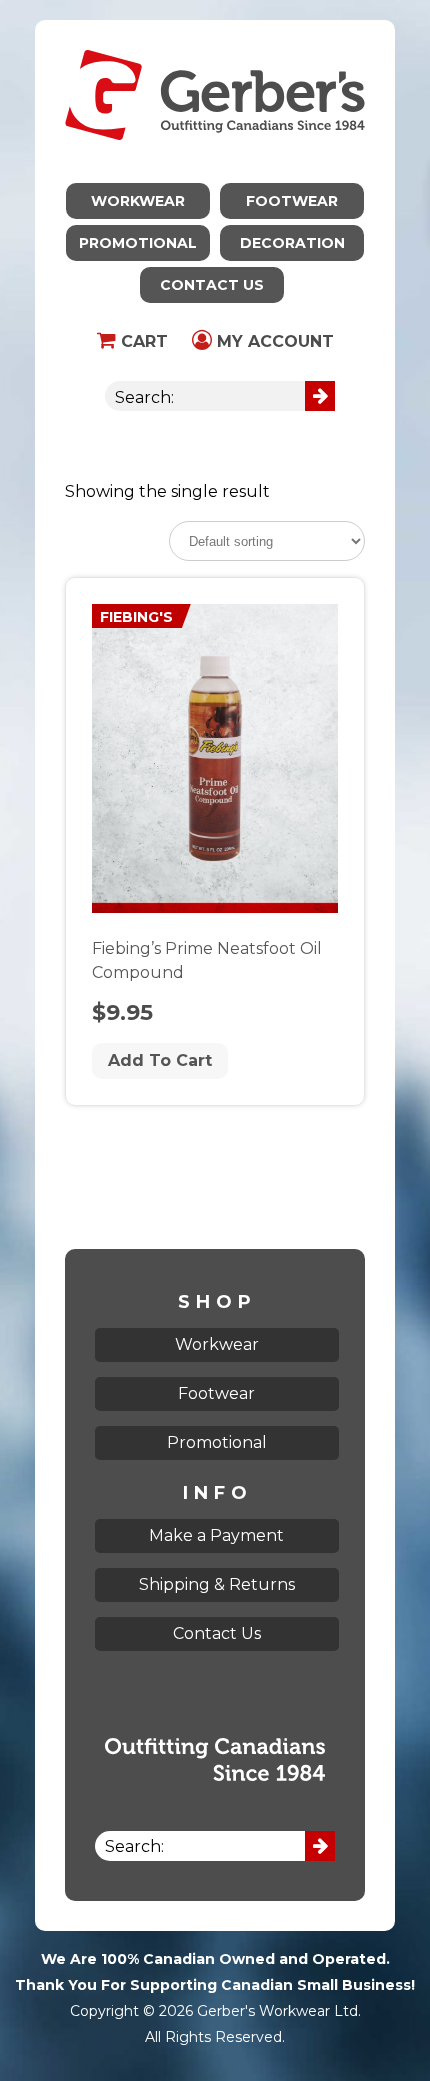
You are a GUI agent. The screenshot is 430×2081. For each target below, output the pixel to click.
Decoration (292, 243)
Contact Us (212, 285)
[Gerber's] (215, 32)
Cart (142, 341)
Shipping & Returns (217, 1584)
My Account (273, 341)
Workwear (138, 201)
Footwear (292, 201)
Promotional (138, 243)
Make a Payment (216, 1535)
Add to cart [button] (160, 1060)
